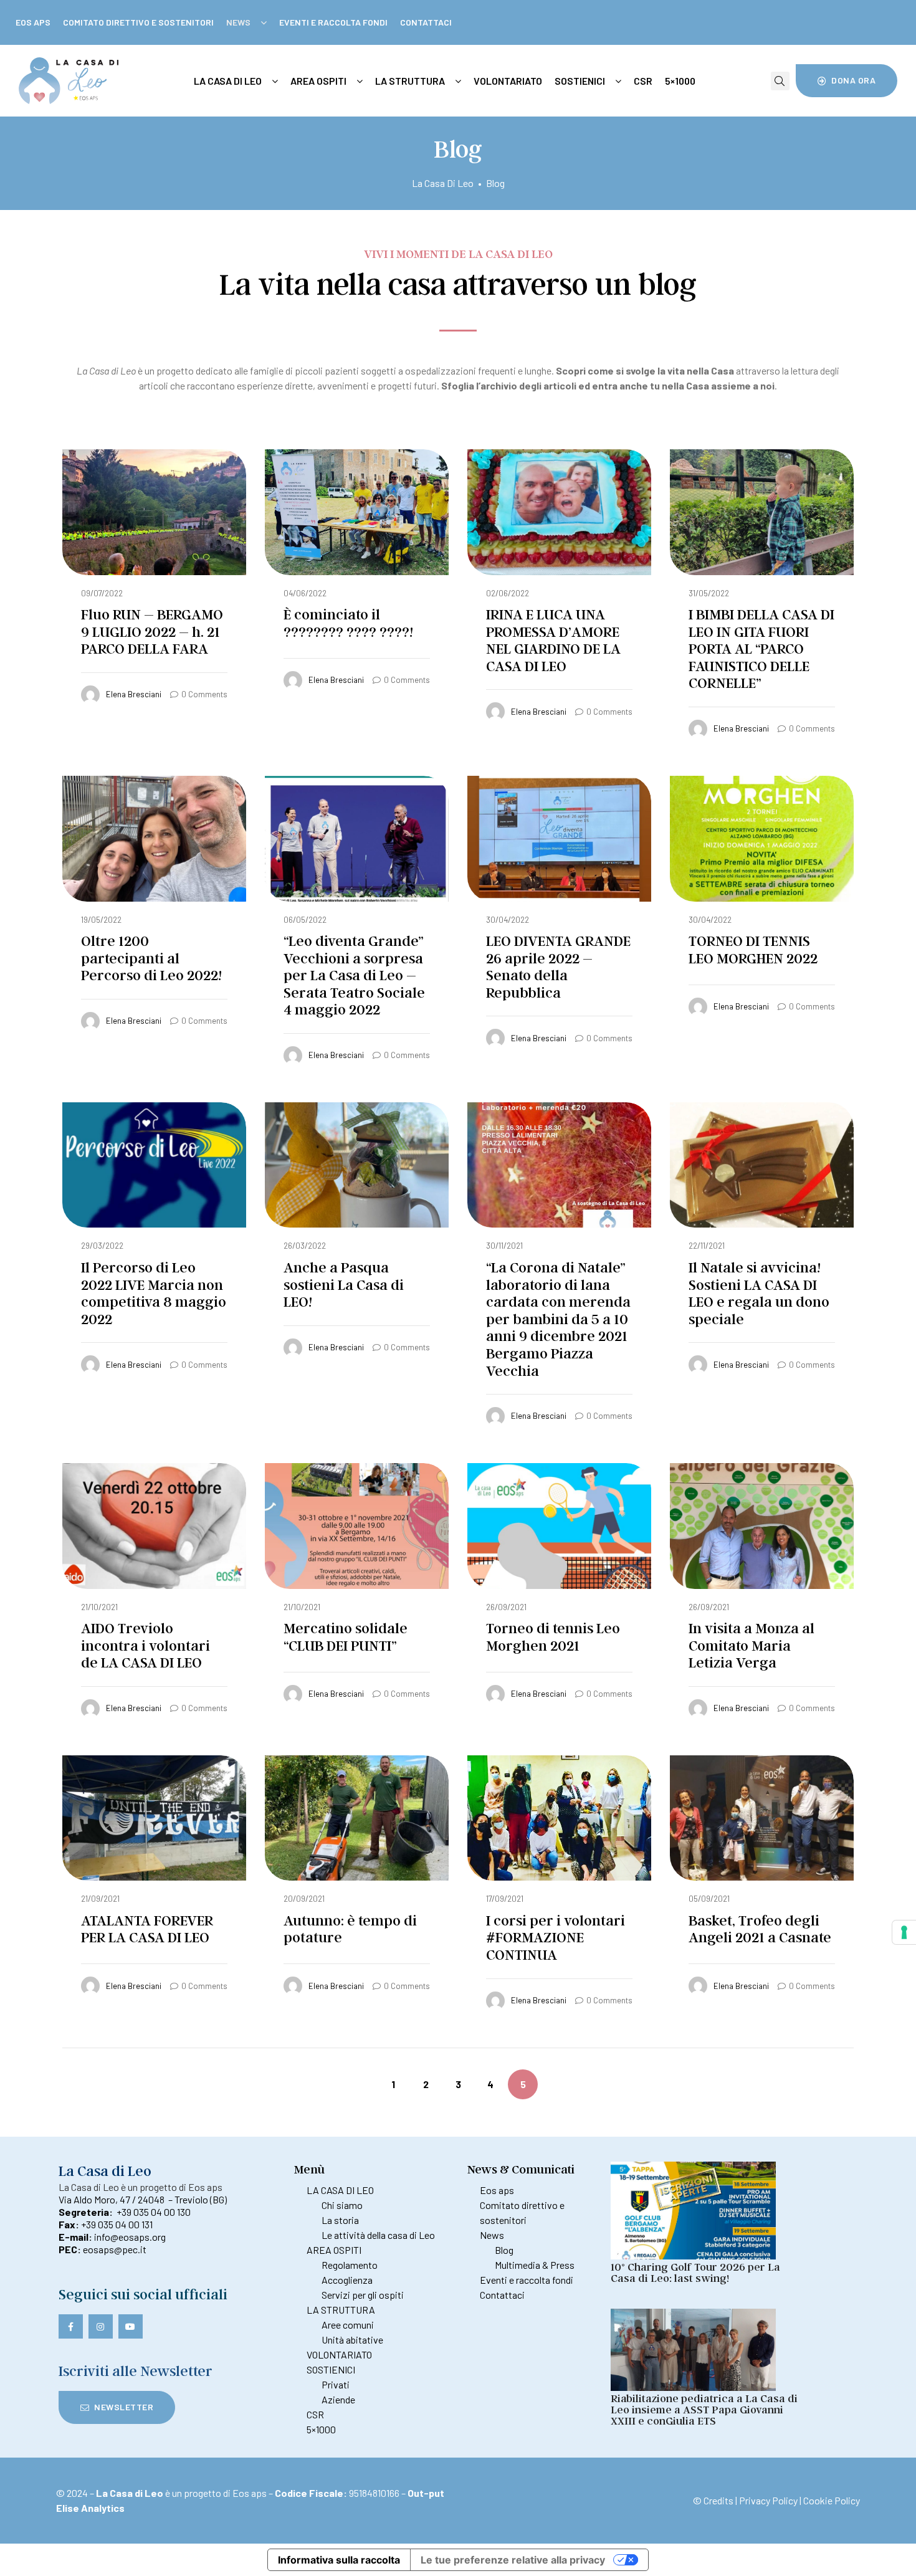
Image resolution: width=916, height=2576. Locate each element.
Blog (504, 2250)
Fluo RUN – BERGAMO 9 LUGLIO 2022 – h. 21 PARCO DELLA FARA (152, 631)
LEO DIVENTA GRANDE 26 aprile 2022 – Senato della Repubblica (558, 966)
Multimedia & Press (535, 2265)
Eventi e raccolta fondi (333, 22)
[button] (847, 80)
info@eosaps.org (130, 2237)
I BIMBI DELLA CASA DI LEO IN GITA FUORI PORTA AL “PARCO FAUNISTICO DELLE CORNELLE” (761, 648)
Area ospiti (318, 81)
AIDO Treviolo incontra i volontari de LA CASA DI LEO (146, 1645)
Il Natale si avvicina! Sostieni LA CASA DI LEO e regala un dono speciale (759, 1293)
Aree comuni (348, 2325)
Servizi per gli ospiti (363, 2295)
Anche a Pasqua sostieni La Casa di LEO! (344, 1284)
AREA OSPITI (334, 2250)
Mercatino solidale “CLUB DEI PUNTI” (346, 1637)
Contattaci (426, 22)
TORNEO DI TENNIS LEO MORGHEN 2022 (753, 949)
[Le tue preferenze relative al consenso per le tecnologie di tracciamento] (904, 1932)
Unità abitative (352, 2340)
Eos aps (33, 22)
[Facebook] (71, 2326)
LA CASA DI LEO (340, 2190)
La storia (340, 2220)
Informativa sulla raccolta (339, 2560)
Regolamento (350, 2265)
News (238, 22)
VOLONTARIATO (339, 2354)
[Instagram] (101, 2326)
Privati (336, 2384)
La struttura (410, 81)
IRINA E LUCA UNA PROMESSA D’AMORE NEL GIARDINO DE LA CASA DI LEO (553, 640)
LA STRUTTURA (341, 2310)
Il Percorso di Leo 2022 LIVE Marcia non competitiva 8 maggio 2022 (154, 1293)
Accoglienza (347, 2280)
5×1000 (680, 81)
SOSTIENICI (331, 2369)
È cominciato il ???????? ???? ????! (348, 623)
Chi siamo (342, 2205)
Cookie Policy (832, 2500)
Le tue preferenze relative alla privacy (513, 2560)
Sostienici (580, 81)
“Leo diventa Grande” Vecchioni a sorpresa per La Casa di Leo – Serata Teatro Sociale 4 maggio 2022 (354, 975)
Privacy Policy (768, 2500)
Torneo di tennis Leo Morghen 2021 (553, 1637)
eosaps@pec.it (115, 2249)
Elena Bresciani (134, 694)
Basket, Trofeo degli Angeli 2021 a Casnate (760, 1929)
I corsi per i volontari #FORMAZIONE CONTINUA (556, 1937)
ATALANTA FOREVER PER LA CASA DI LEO (147, 1929)
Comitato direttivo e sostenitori (138, 22)
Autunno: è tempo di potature (350, 1929)
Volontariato (508, 81)
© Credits (713, 2500)
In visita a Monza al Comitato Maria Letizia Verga (751, 1645)
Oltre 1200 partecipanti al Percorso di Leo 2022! (151, 958)
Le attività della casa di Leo (378, 2235)
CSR (643, 81)
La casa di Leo (228, 81)
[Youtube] (131, 2326)
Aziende (338, 2399)
